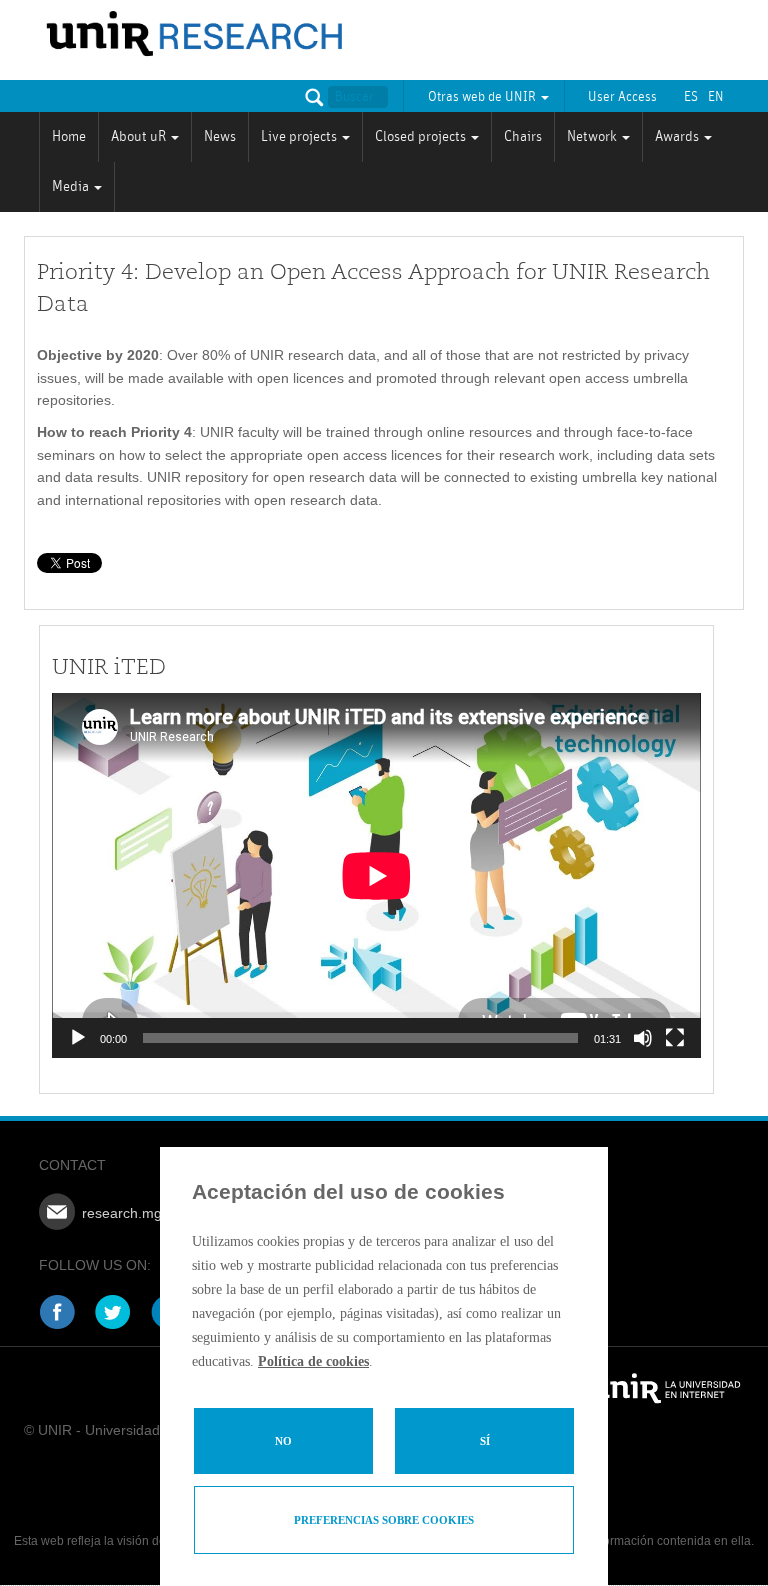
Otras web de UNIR (483, 97)
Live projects (300, 136)
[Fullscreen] (675, 1038)
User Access (622, 97)
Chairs (523, 136)
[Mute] (643, 1038)
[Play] (78, 1038)
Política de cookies (313, 1361)
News (220, 136)
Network (593, 136)
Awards (678, 136)
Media (72, 186)
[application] (376, 875)
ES (691, 97)
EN (716, 97)
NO (283, 1441)
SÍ (485, 1441)
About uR (140, 136)
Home (69, 136)
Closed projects (422, 136)
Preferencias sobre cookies (384, 1520)
